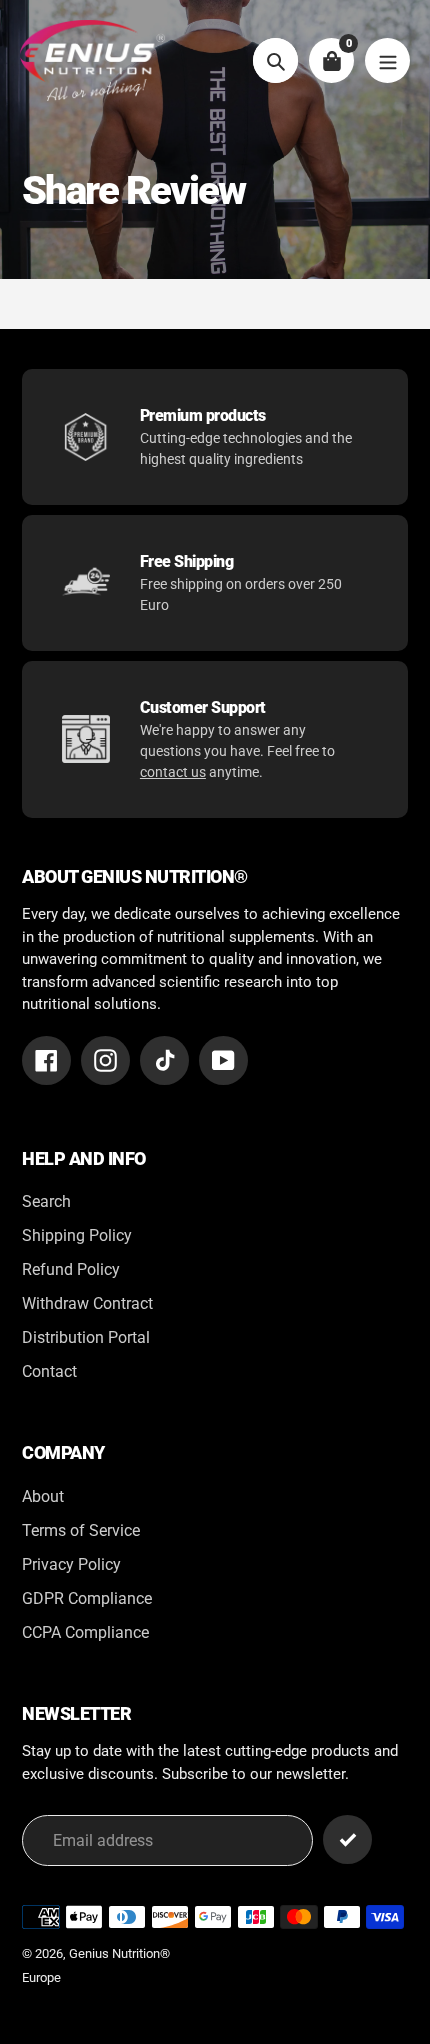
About (43, 1496)
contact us (173, 772)
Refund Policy (71, 1269)
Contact (49, 1371)
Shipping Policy (77, 1235)
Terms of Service (81, 1530)
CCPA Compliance (85, 1632)
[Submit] (347, 1839)
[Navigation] (387, 60)
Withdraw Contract (87, 1303)
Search (46, 1201)
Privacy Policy (71, 1564)
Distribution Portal (86, 1337)
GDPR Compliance (87, 1598)
